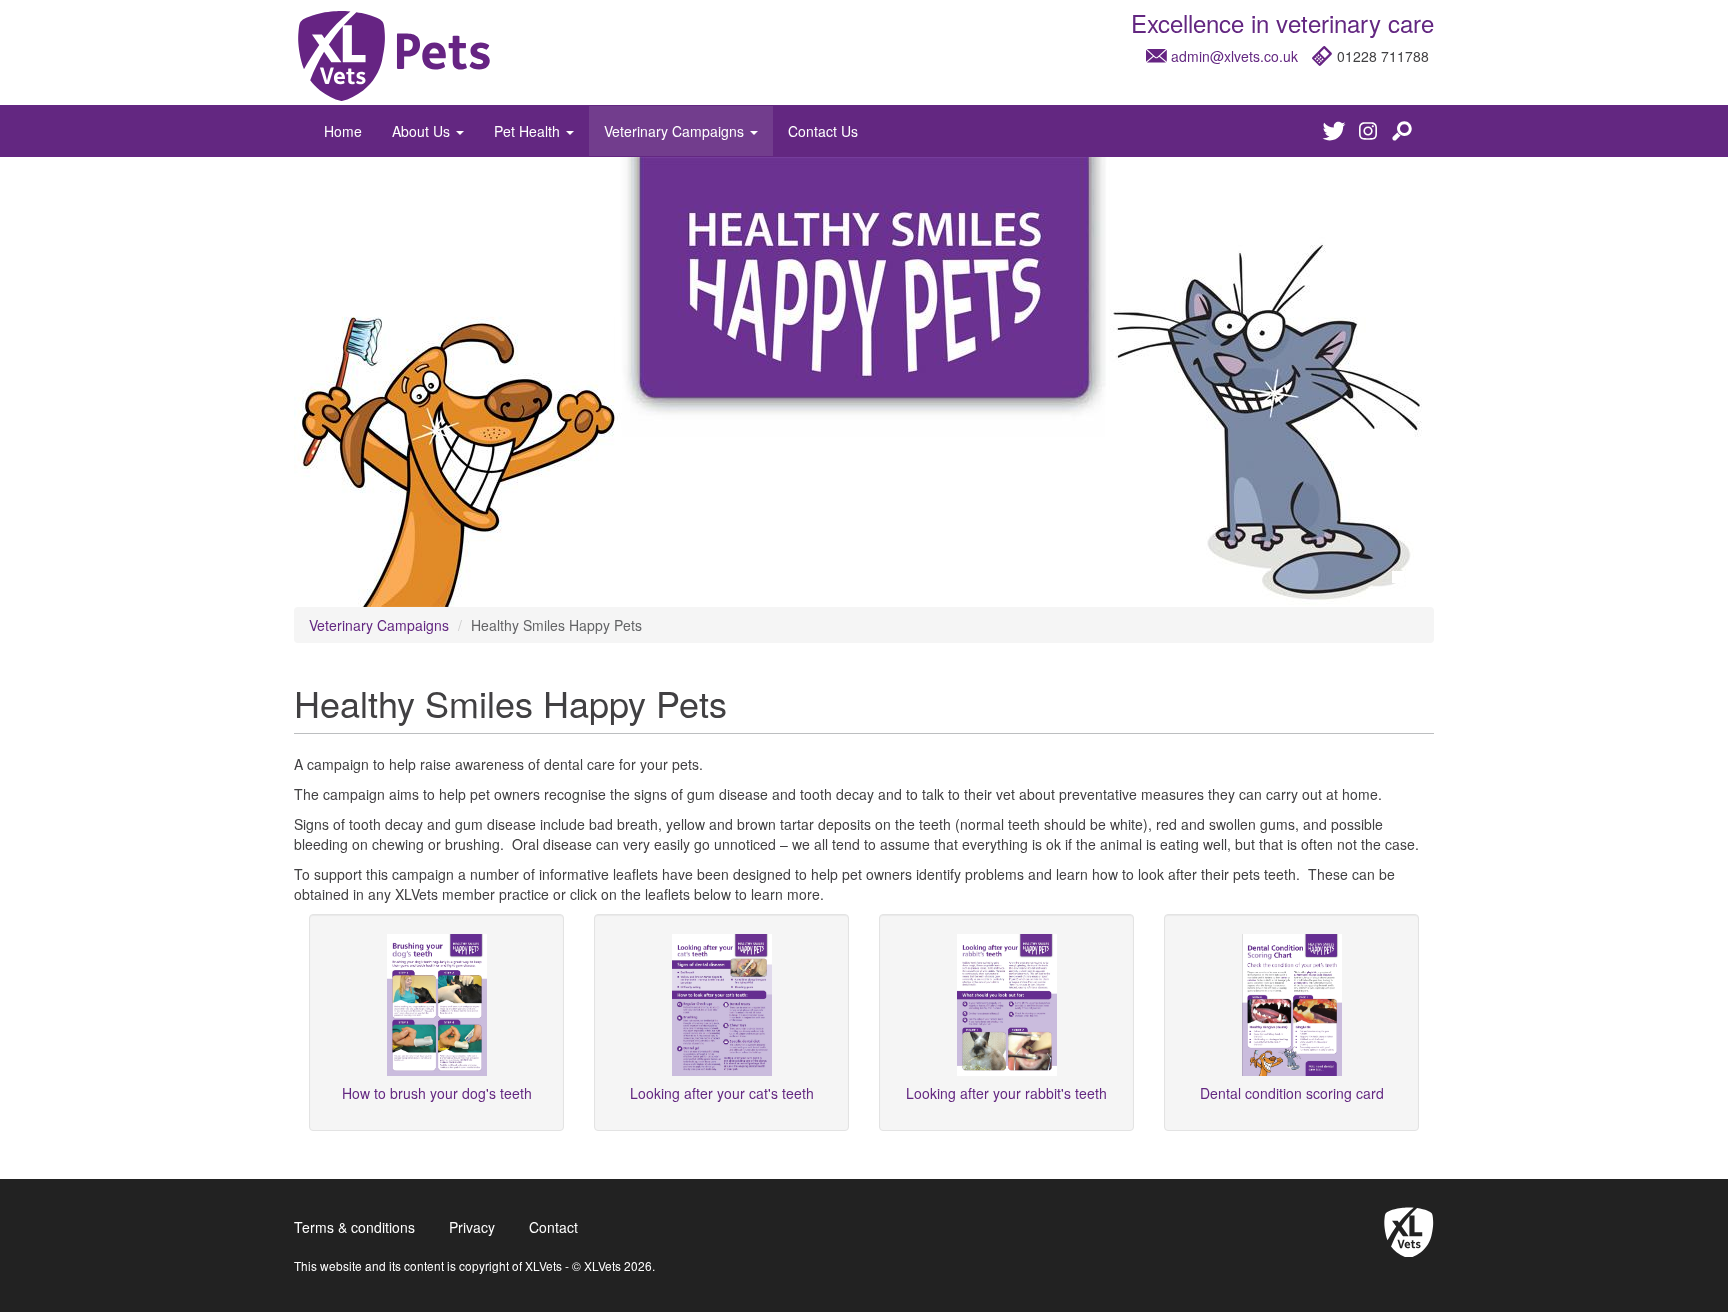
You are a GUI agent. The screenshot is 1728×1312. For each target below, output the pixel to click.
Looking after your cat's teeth (722, 1093)
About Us (423, 131)
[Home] (394, 56)
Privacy (472, 1227)
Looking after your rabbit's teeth (1006, 1093)
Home (343, 131)
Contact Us (823, 131)
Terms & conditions (354, 1227)
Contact (553, 1227)
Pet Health (529, 131)
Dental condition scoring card (1292, 1093)
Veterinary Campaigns (676, 131)
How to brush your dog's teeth (437, 1093)
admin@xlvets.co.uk (1234, 56)
